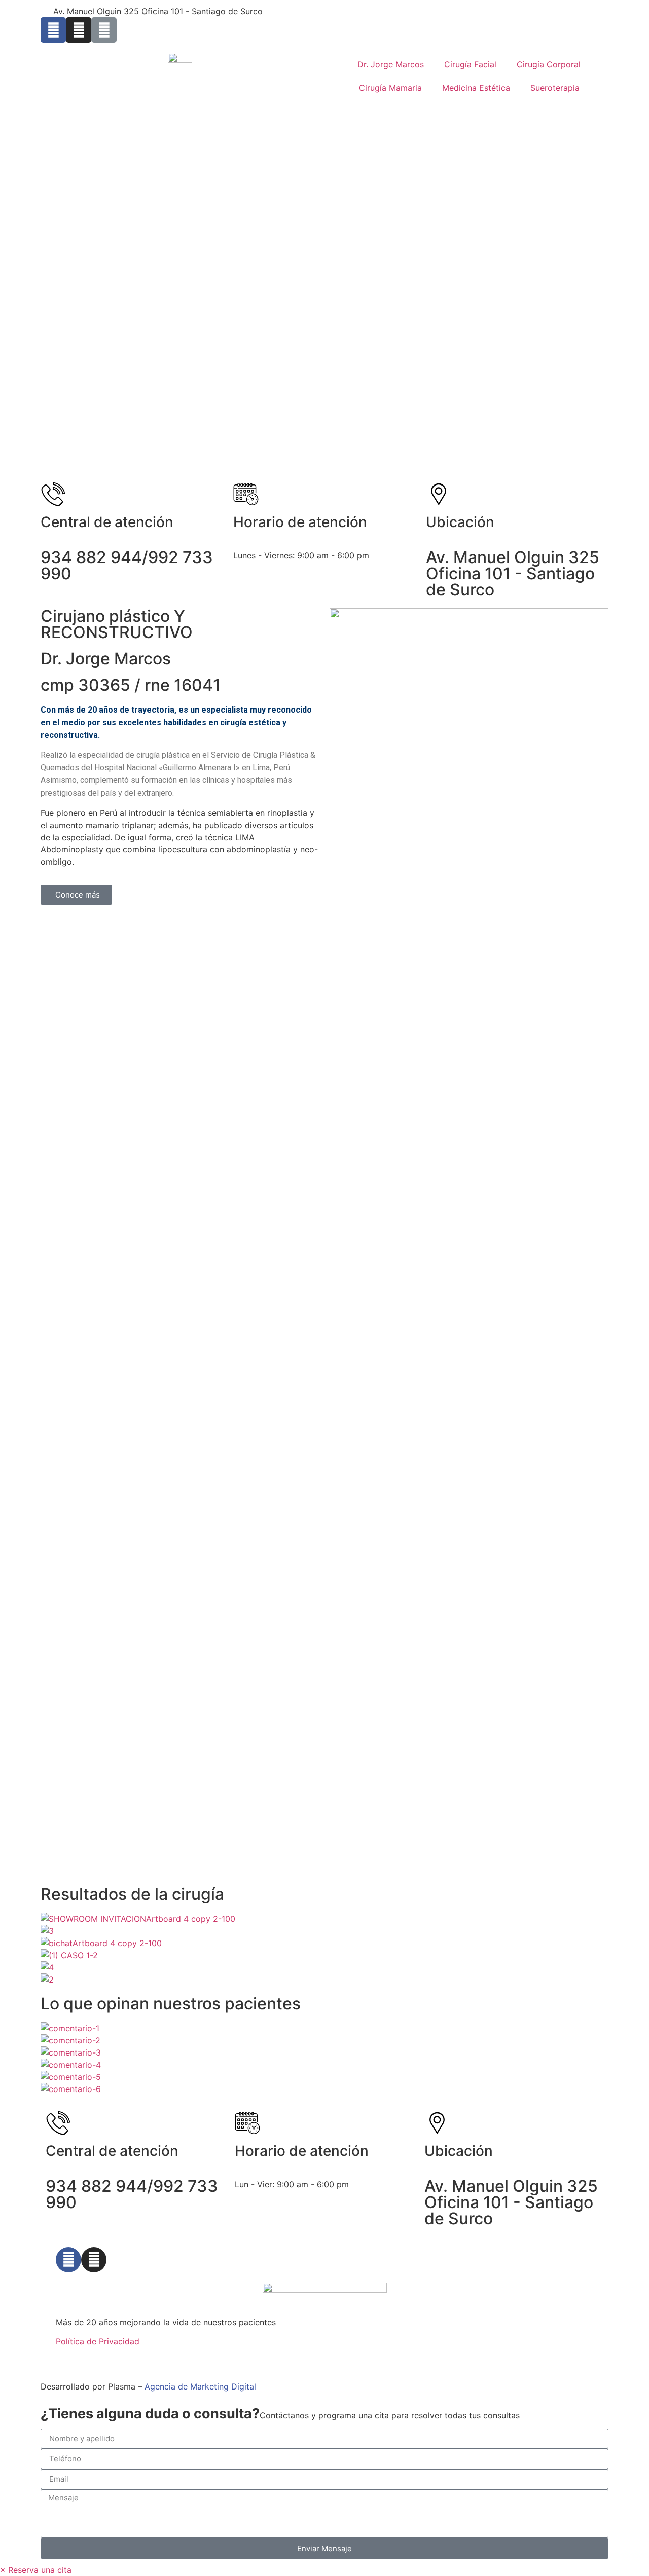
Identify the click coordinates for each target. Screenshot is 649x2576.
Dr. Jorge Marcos (391, 64)
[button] (36, 2570)
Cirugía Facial (470, 64)
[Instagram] (79, 30)
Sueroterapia (555, 88)
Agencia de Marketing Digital (200, 2386)
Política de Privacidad (98, 2341)
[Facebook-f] (53, 30)
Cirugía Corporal (549, 64)
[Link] (104, 30)
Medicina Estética (476, 88)
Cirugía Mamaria (390, 88)
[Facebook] (68, 2260)
